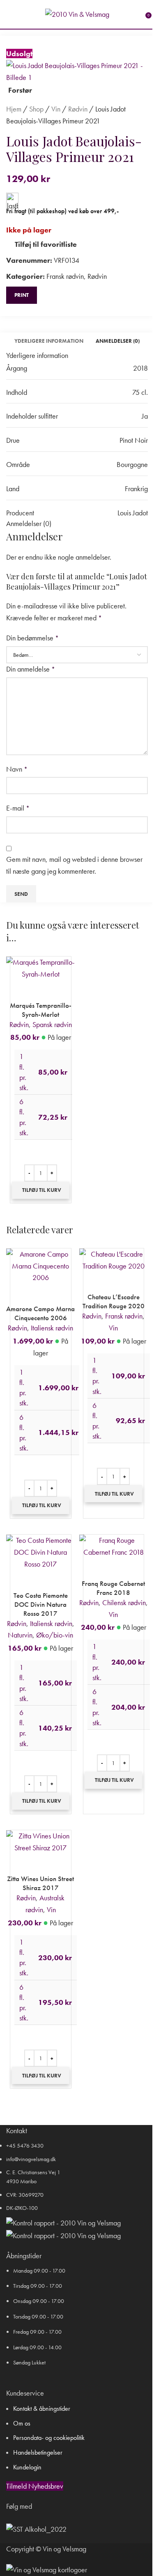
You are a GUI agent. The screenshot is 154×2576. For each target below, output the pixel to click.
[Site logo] (77, 13)
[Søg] (21, 14)
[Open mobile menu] (9, 14)
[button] (41, 1190)
